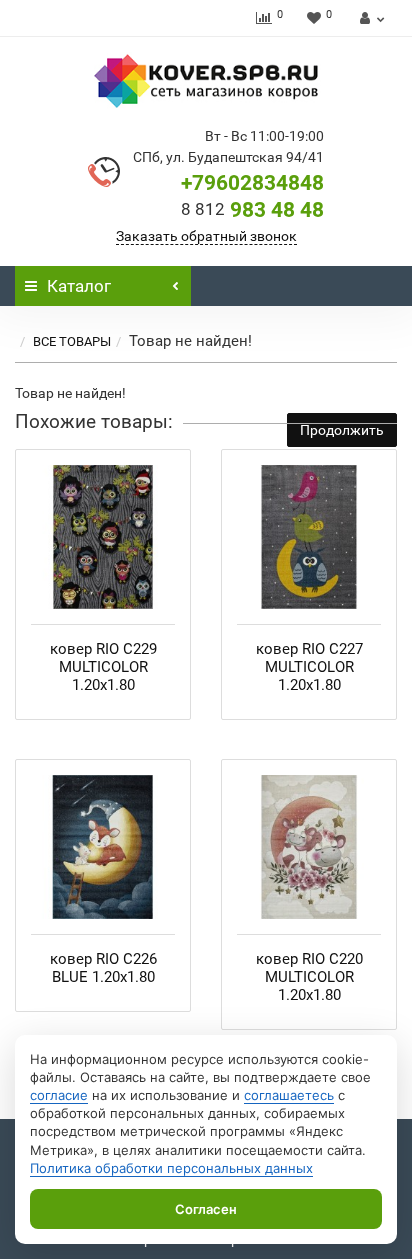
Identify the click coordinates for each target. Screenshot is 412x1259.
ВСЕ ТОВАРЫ (72, 341)
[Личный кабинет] (369, 18)
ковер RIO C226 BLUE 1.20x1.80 (103, 968)
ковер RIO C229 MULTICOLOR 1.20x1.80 (103, 667)
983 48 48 (252, 210)
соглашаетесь (289, 1095)
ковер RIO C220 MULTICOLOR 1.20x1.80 (309, 977)
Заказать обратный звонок (206, 236)
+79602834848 (252, 183)
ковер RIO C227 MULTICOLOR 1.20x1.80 (309, 667)
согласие (59, 1095)
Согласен (206, 1209)
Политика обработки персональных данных (171, 1168)
